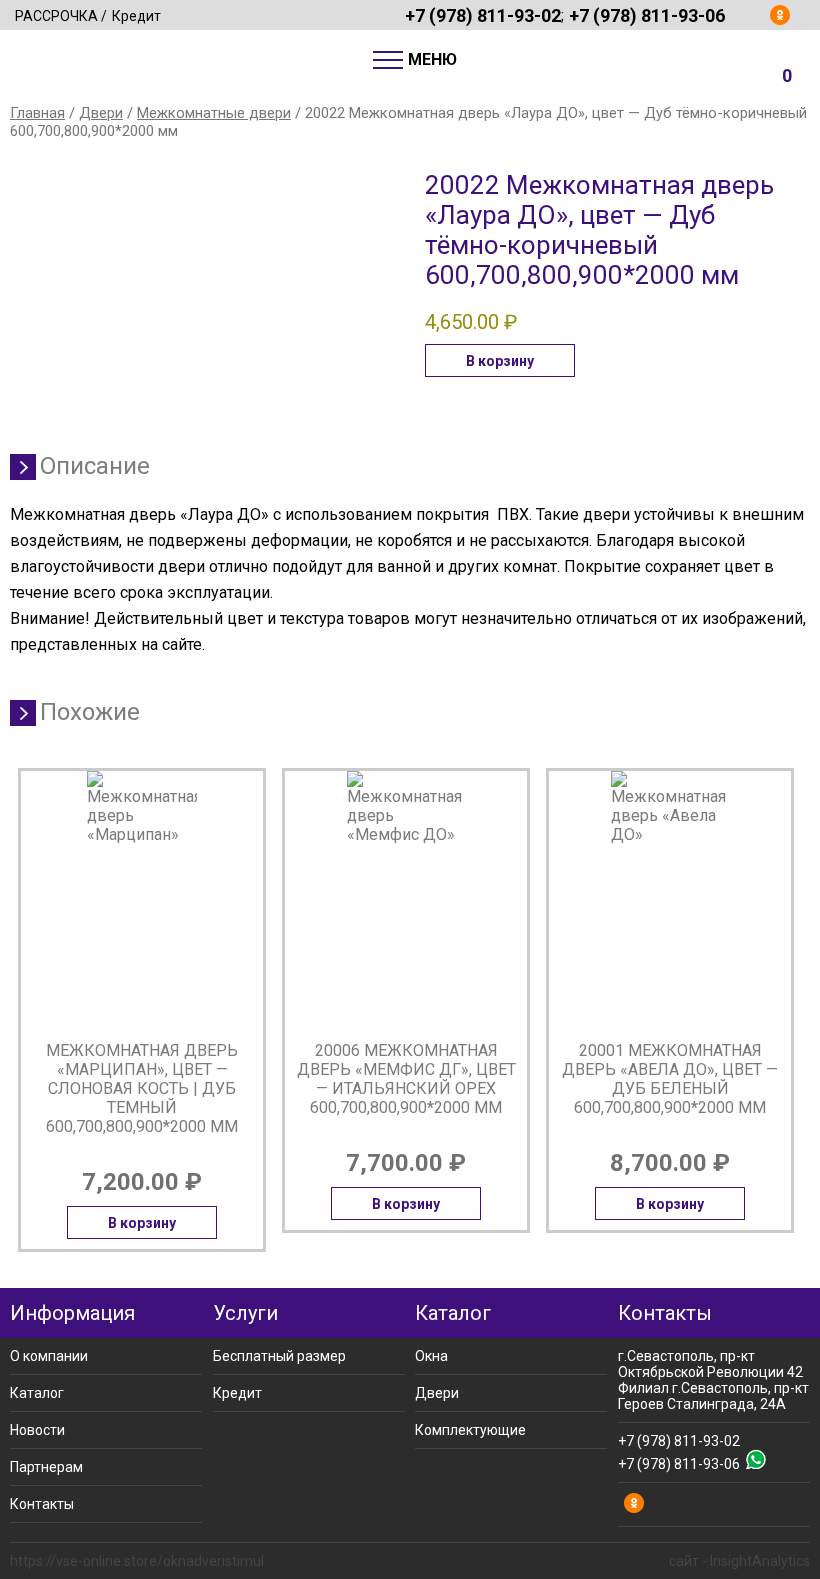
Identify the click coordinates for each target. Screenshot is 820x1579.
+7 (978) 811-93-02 (483, 15)
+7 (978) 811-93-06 (647, 15)
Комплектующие (470, 1430)
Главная (37, 113)
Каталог (37, 1393)
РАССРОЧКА (56, 16)
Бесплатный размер (279, 1356)
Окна (431, 1356)
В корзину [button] (500, 361)
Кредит (136, 16)
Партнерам (46, 1467)
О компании (49, 1356)
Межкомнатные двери (214, 113)
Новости (37, 1430)
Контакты (42, 1504)
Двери (101, 113)
